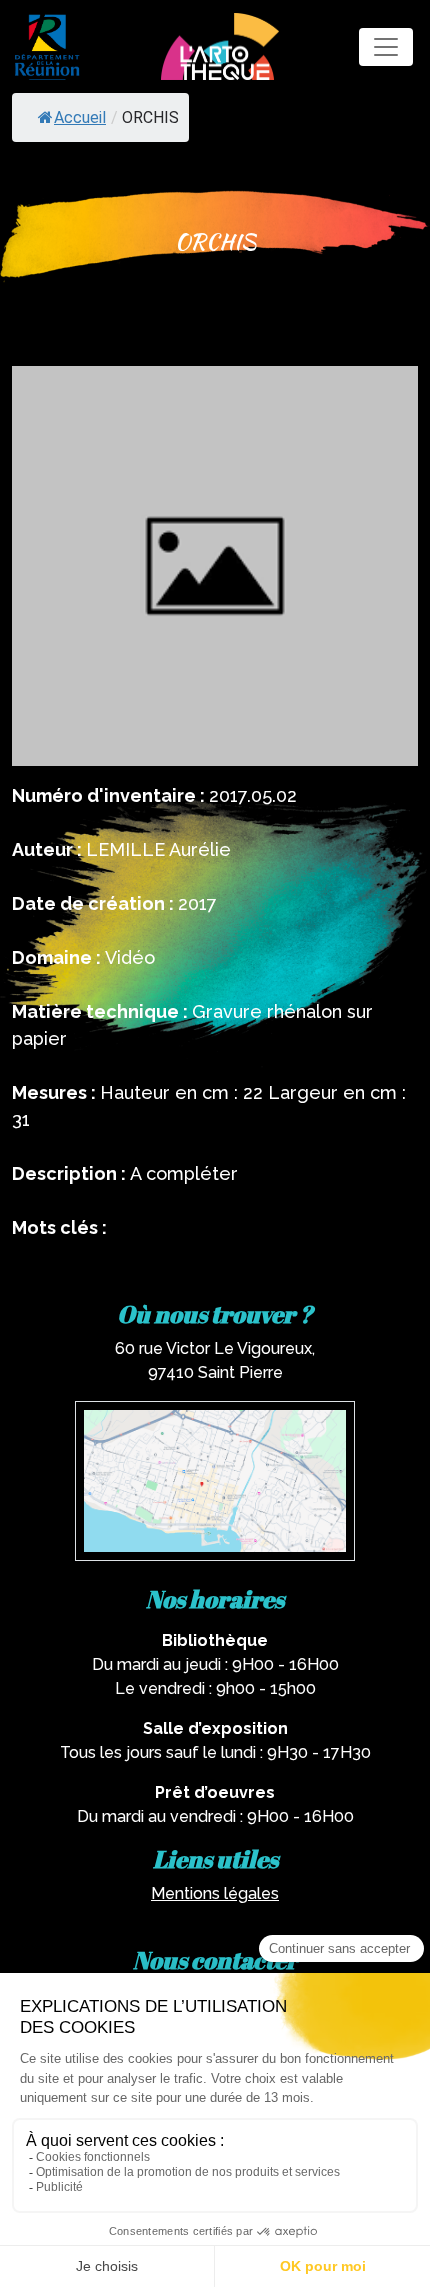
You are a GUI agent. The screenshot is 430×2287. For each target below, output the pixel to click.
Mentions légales (215, 1893)
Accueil (80, 117)
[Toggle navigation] (386, 47)
